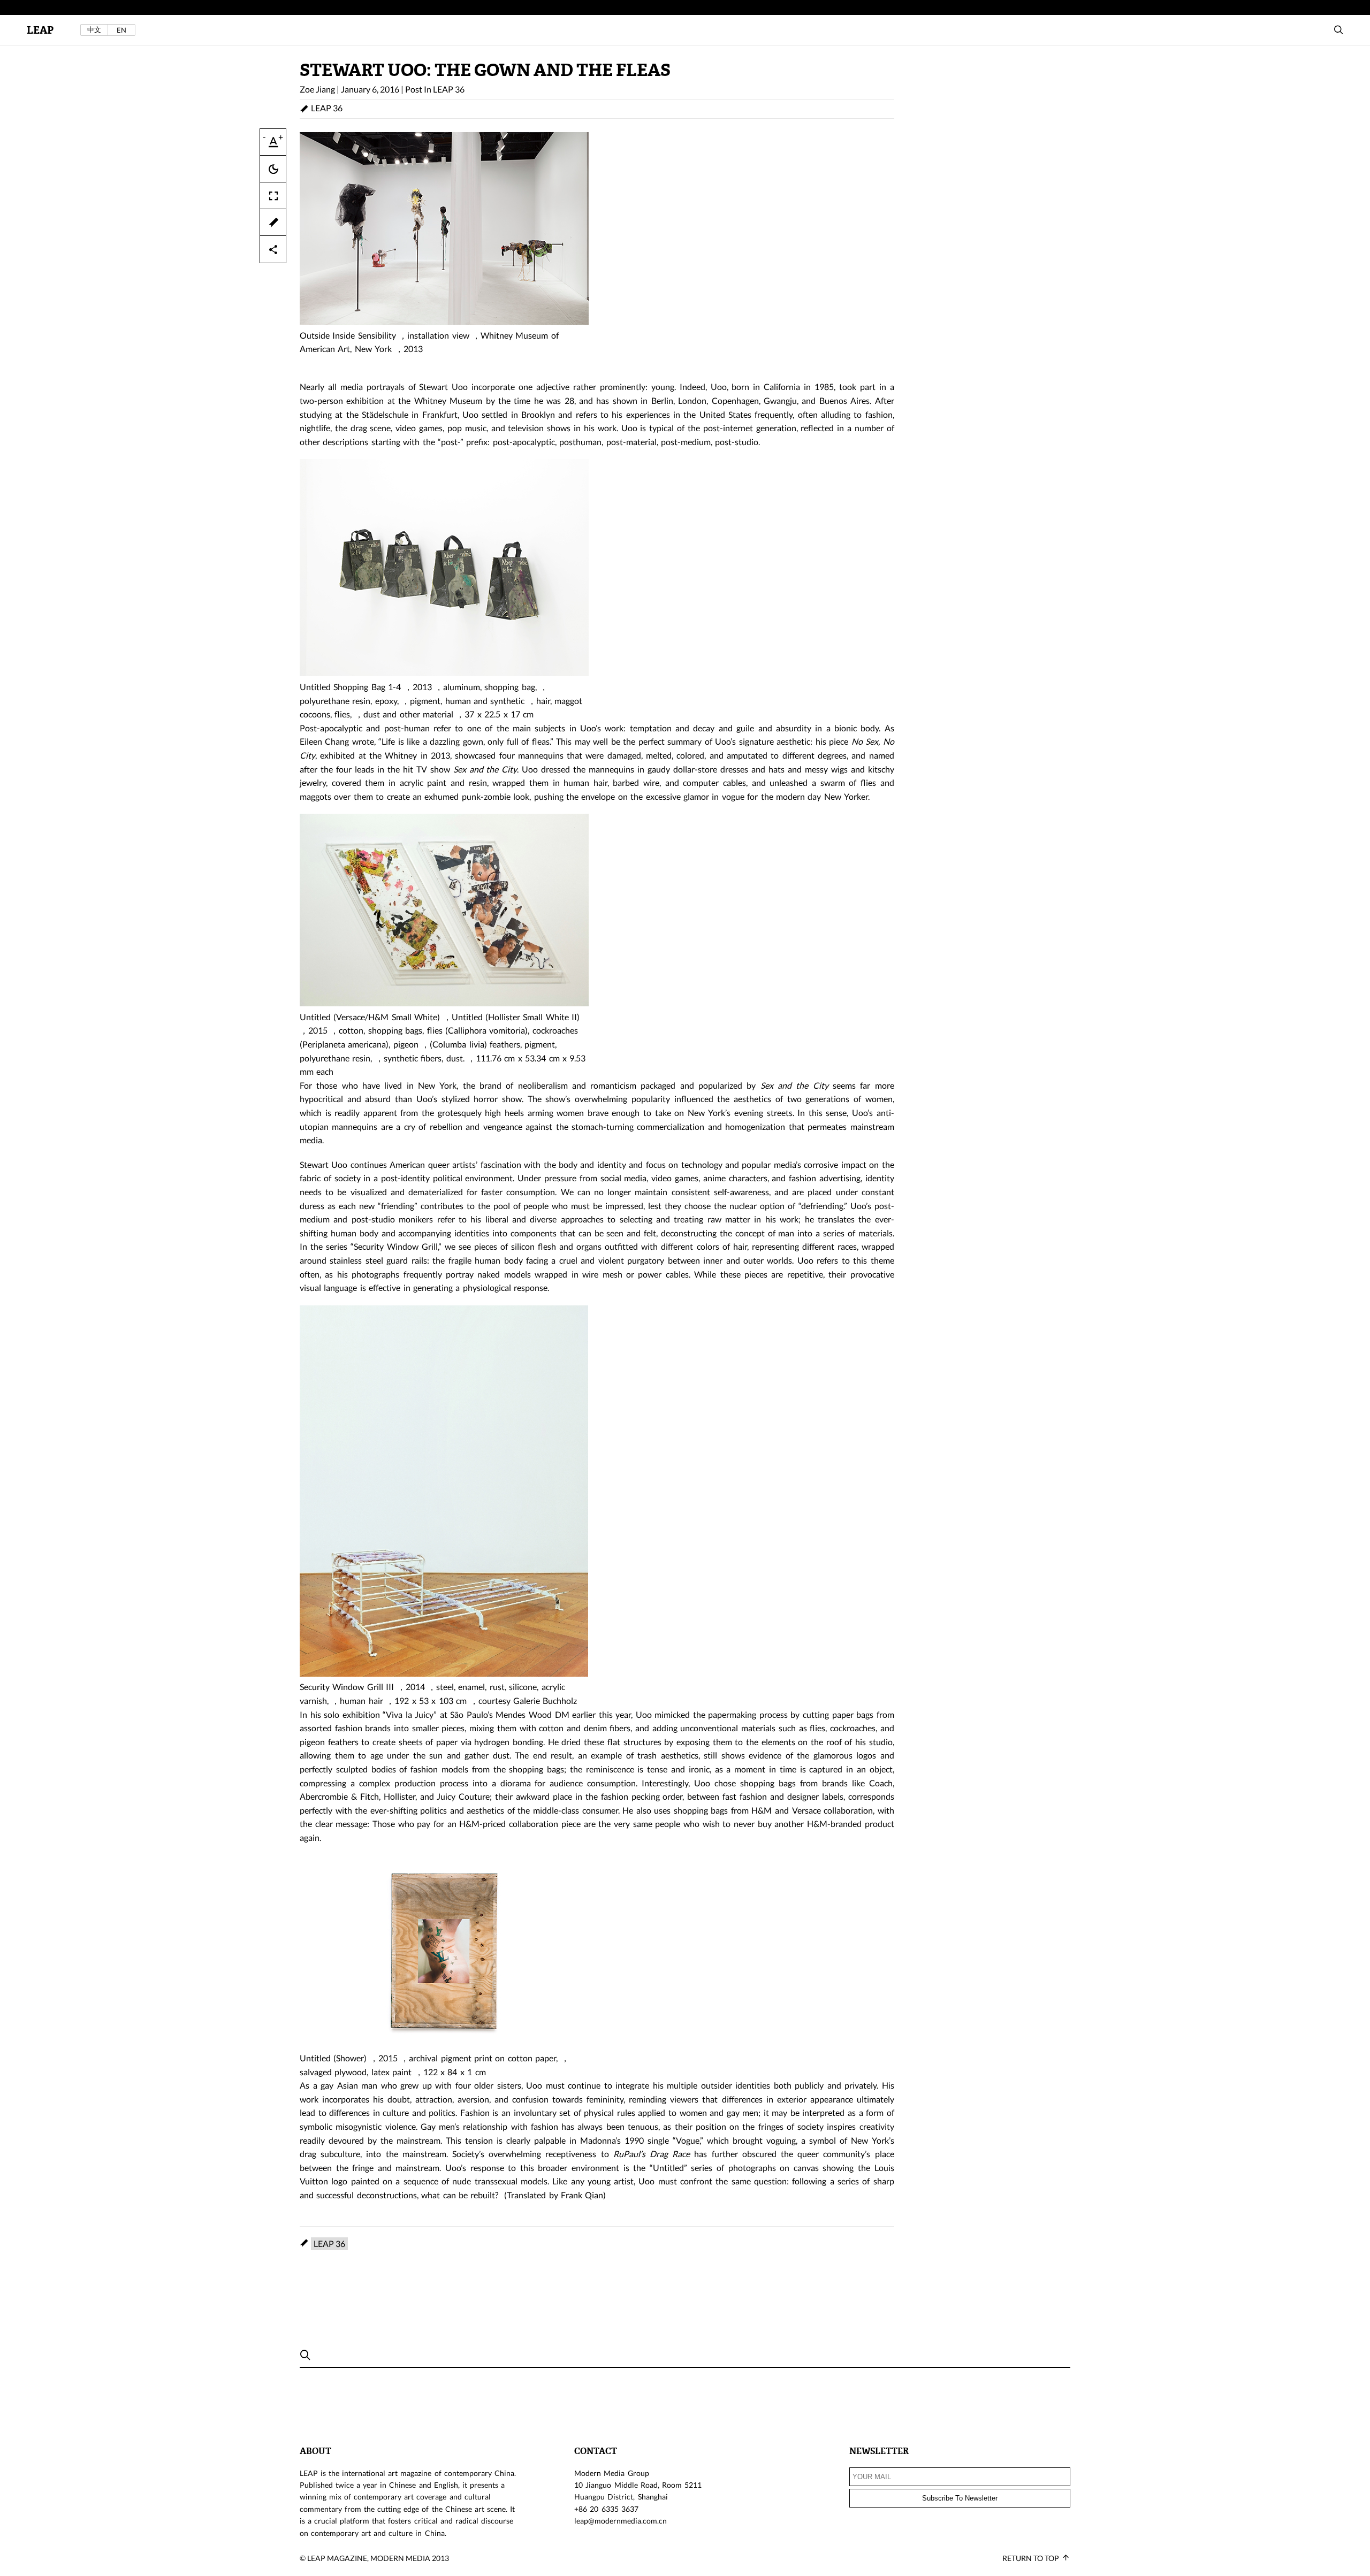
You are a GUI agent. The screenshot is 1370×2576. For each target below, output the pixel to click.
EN (121, 30)
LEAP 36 (449, 89)
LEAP (40, 30)
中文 (94, 30)
